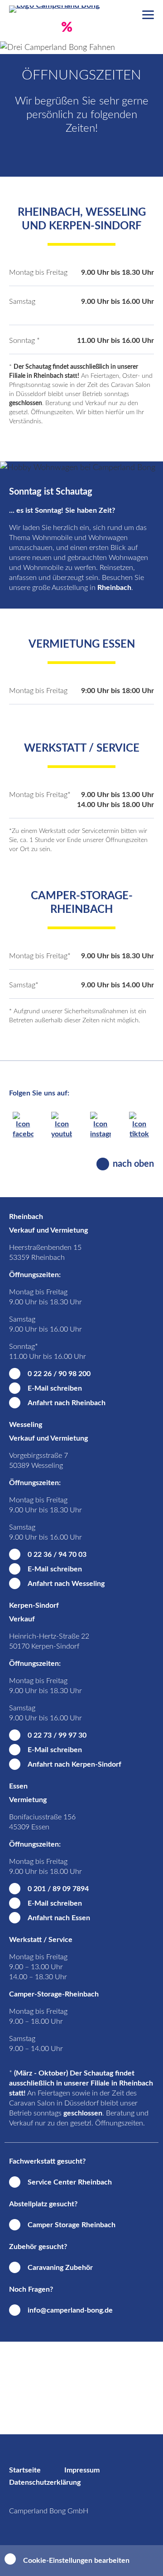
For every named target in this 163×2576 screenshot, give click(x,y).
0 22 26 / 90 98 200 (59, 1374)
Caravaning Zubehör (60, 2268)
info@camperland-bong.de (70, 2310)
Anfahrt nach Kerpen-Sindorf (74, 1764)
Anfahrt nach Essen (59, 1918)
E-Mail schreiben (55, 1388)
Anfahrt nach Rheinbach (67, 1403)
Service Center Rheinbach (70, 2182)
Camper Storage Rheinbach (72, 2225)
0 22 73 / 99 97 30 (57, 1735)
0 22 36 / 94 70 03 (57, 1555)
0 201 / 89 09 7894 (58, 1889)
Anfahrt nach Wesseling (66, 1584)
